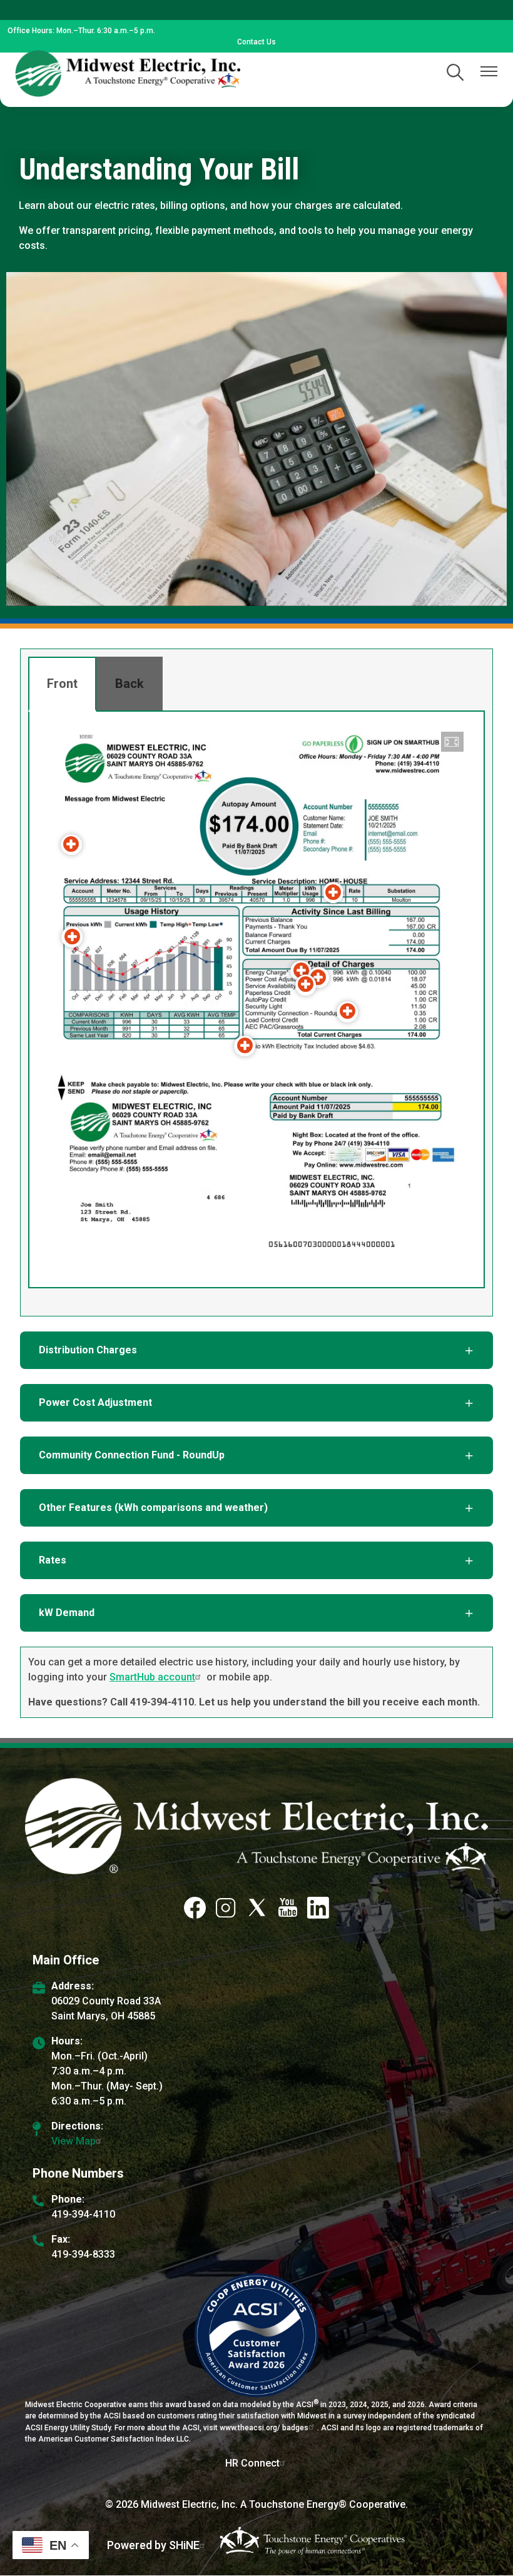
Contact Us (256, 42)
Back (130, 684)
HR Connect (252, 2463)
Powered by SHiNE (153, 2545)
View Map (74, 2141)
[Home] (128, 73)
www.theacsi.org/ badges (264, 2428)
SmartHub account (152, 1677)
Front (62, 684)
